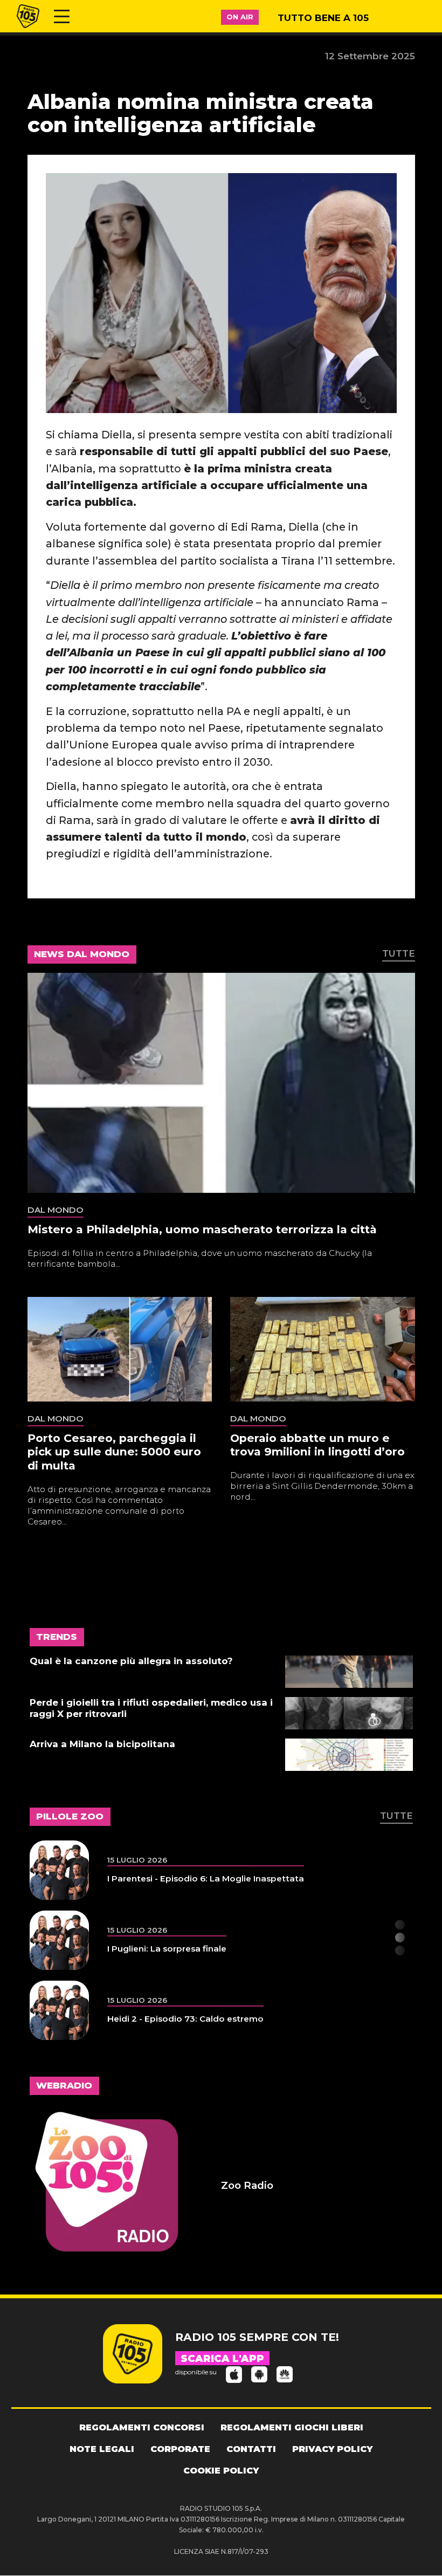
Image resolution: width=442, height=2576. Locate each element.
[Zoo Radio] (126, 2186)
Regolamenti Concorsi (142, 2427)
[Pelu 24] (59, 2010)
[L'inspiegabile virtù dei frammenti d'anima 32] (59, 1870)
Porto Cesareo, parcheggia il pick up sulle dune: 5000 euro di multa (114, 1452)
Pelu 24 (124, 2019)
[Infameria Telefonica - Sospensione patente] (59, 1940)
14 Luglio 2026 (138, 1860)
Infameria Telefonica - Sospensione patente (202, 1949)
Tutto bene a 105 (323, 18)
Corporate (180, 2449)
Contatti (251, 2449)
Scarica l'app (222, 2359)
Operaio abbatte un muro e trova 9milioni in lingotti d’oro (317, 1445)
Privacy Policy (332, 2449)
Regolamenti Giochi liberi (292, 2427)
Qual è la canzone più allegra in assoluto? (131, 1661)
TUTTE (399, 953)
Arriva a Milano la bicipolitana (102, 1744)
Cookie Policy (221, 2471)
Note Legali (102, 2449)
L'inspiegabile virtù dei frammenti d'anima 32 (204, 1878)
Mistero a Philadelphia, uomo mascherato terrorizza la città (202, 1229)
